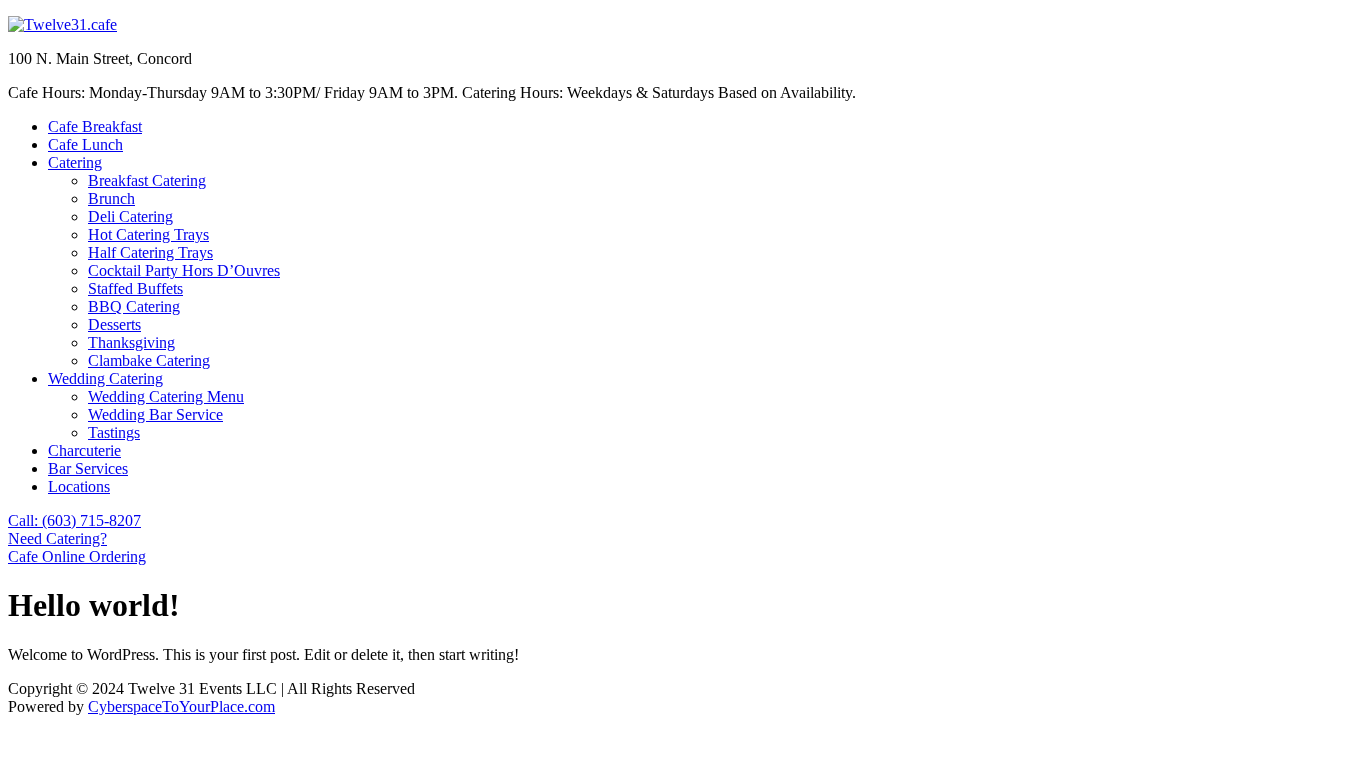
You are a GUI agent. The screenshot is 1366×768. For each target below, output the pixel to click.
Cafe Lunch (85, 144)
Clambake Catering (149, 360)
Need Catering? (57, 538)
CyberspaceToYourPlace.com (181, 706)
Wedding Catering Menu (166, 396)
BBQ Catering (134, 306)
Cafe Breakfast (95, 126)
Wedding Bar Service (155, 414)
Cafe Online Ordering (77, 556)
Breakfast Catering (147, 180)
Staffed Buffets (135, 288)
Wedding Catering (105, 378)
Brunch (111, 198)
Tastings (114, 432)
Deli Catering (130, 216)
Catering (75, 162)
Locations (79, 486)
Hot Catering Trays (148, 234)
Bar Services (88, 468)
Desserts (114, 324)
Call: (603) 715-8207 (74, 520)
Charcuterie (84, 450)
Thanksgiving (131, 342)
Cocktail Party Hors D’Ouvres (184, 270)
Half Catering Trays (150, 252)
